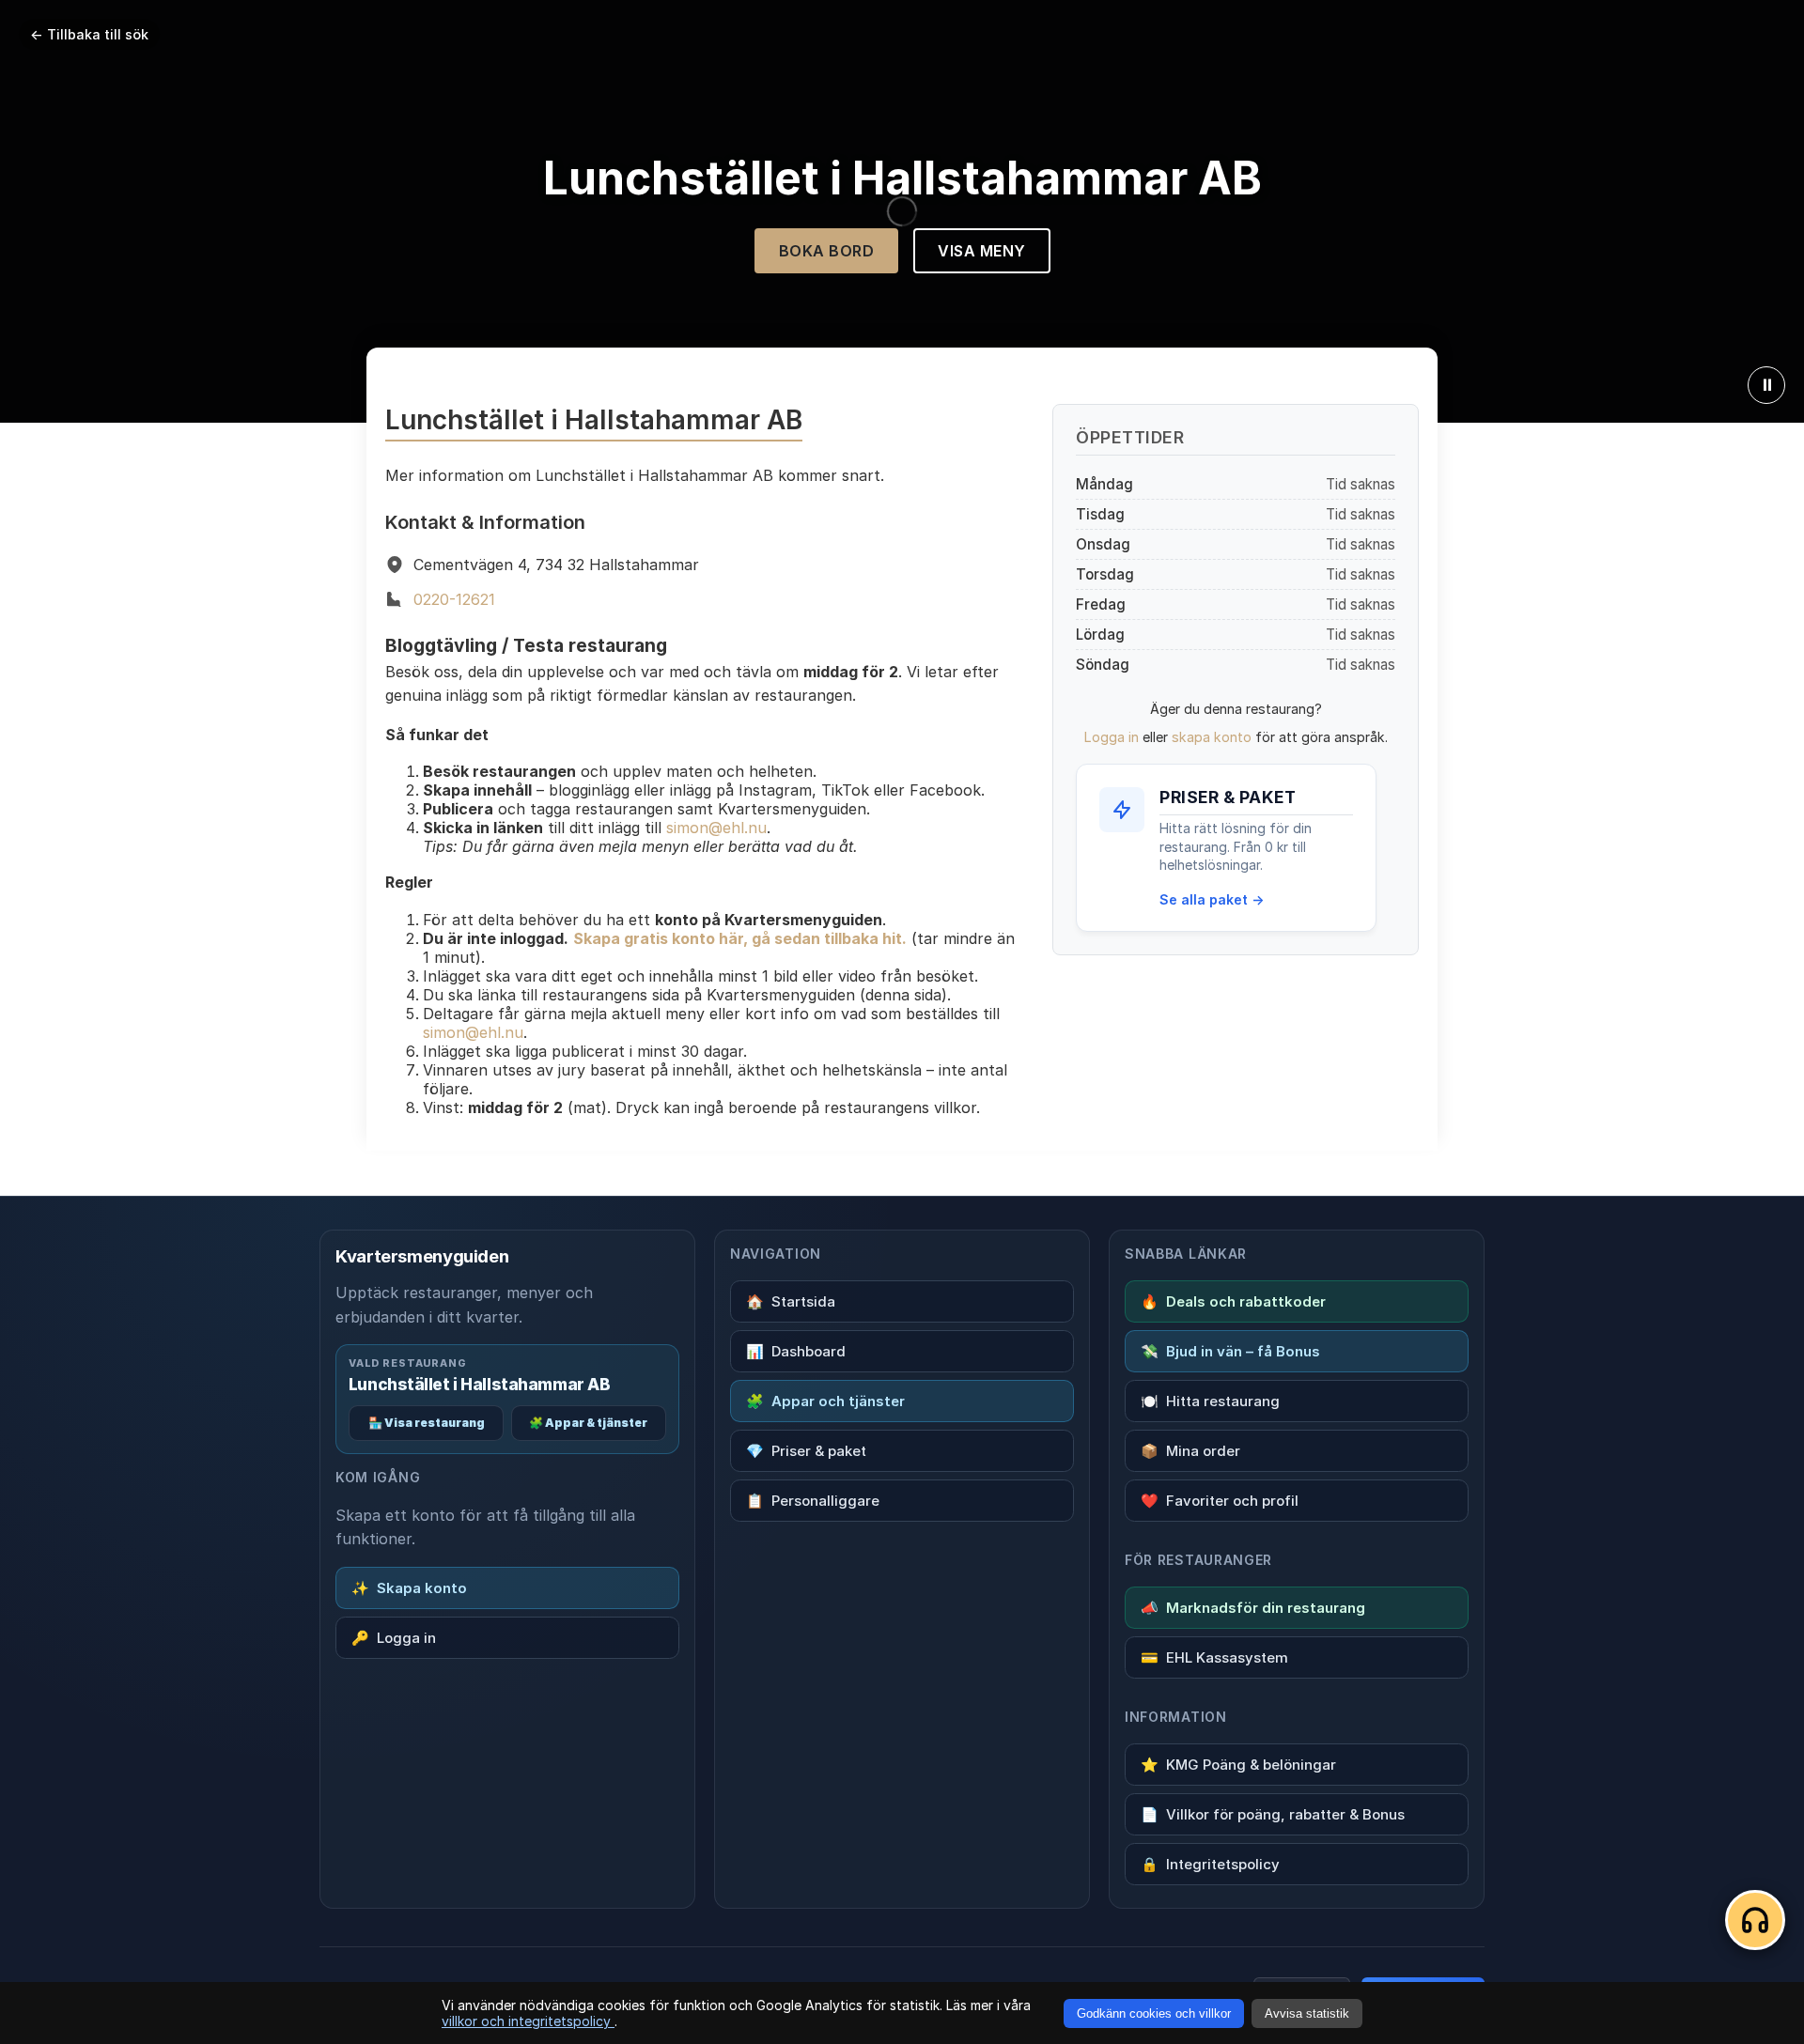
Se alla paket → (1212, 899)
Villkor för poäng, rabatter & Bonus (1273, 1814)
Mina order (1190, 1451)
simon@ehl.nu (716, 828)
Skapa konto (409, 1588)
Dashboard (796, 1351)
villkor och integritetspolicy (528, 2021)
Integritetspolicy (1210, 1864)
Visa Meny (982, 251)
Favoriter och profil (1220, 1501)
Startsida (791, 1301)
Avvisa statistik (1307, 2013)
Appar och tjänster (825, 1401)
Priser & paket (806, 1451)
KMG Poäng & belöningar (1238, 1765)
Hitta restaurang (1210, 1401)
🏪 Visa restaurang (427, 1423)
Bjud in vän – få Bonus (1230, 1351)
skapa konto (1212, 737)
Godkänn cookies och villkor (1154, 2013)
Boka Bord (827, 251)
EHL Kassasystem (1214, 1657)
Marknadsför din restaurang (1253, 1608)
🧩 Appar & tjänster (588, 1423)
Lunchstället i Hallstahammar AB (480, 1384)
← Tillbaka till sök (89, 34)
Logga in (1112, 737)
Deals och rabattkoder (1233, 1301)
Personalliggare (813, 1501)
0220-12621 (454, 599)
